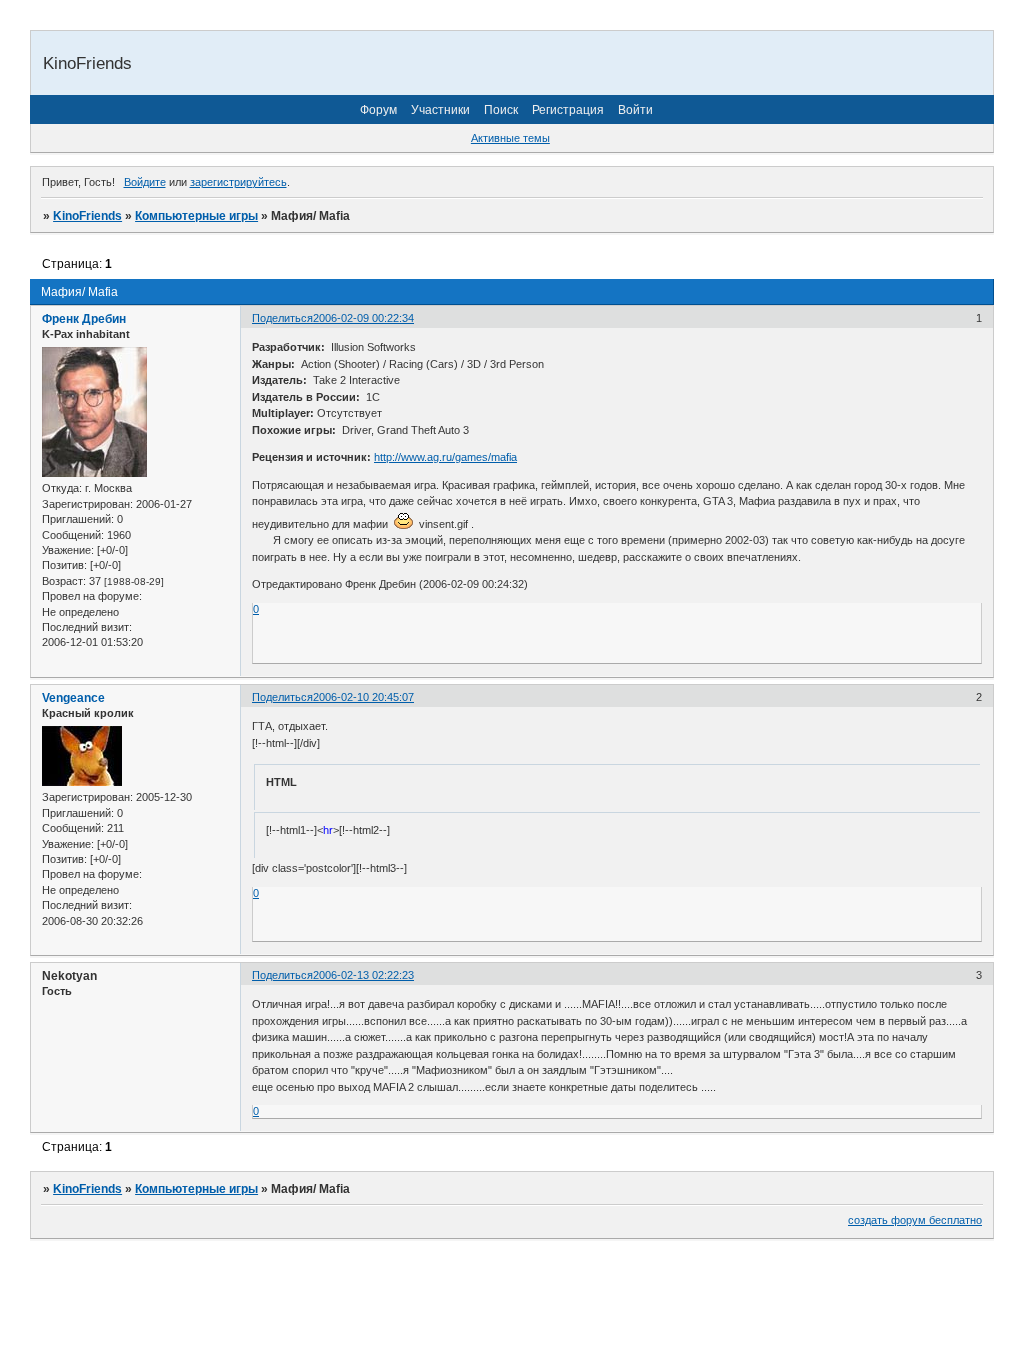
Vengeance (73, 698)
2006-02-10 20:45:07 (363, 697)
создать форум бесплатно (915, 1220)
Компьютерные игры (196, 216)
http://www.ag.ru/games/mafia (445, 457)
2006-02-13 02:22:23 (363, 975)
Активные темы (510, 138)
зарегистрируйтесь (238, 182)
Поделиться (282, 318)
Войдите (145, 182)
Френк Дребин (84, 319)
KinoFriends (87, 216)
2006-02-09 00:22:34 (363, 318)
